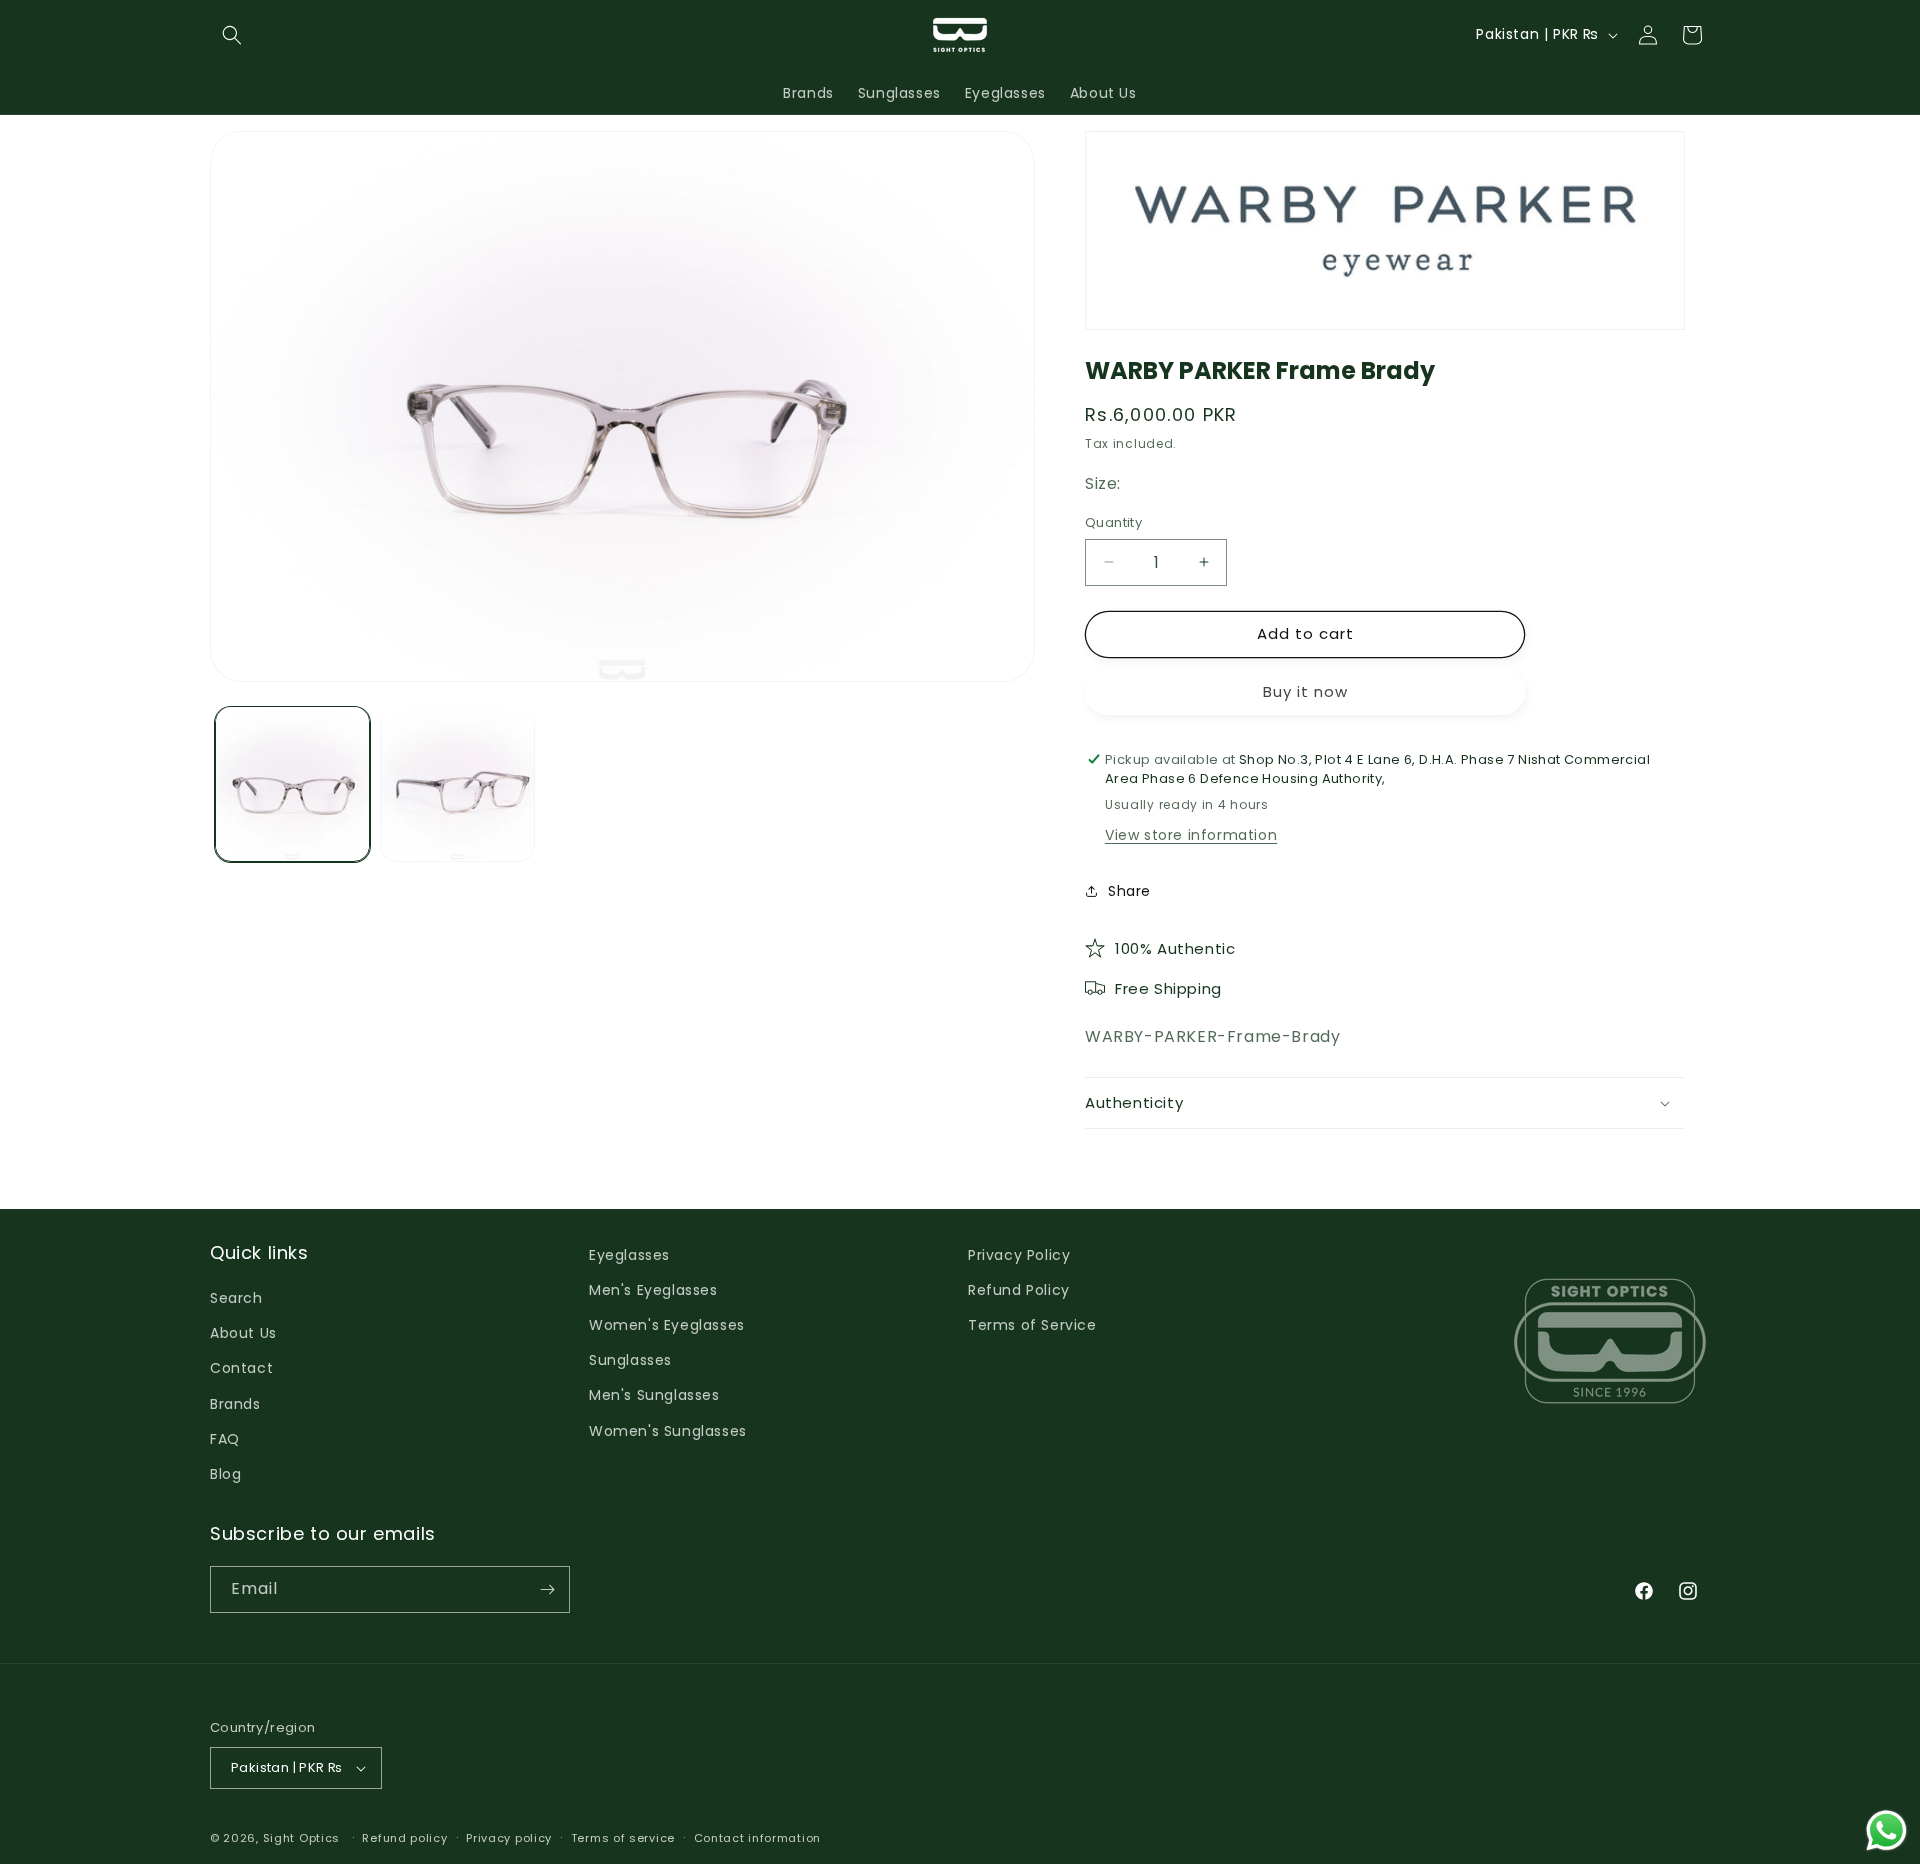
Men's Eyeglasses (653, 1290)
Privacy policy (509, 1838)
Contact (241, 1368)
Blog (225, 1474)
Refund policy (404, 1838)
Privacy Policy (1019, 1255)
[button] (232, 35)
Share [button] (1129, 891)
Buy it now (1305, 691)
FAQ (225, 1439)
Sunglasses (630, 1360)
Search (236, 1298)
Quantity (1113, 522)
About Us (243, 1333)
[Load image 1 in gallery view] (292, 783)
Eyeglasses (629, 1255)
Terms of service (623, 1838)
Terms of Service (1032, 1325)
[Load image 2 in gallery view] (457, 783)
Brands (235, 1404)
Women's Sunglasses (668, 1431)
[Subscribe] (547, 1589)
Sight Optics (301, 1838)
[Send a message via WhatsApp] (1886, 1830)
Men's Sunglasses (654, 1395)
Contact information (757, 1838)
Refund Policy (1019, 1290)
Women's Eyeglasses (667, 1325)
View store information (1191, 835)
